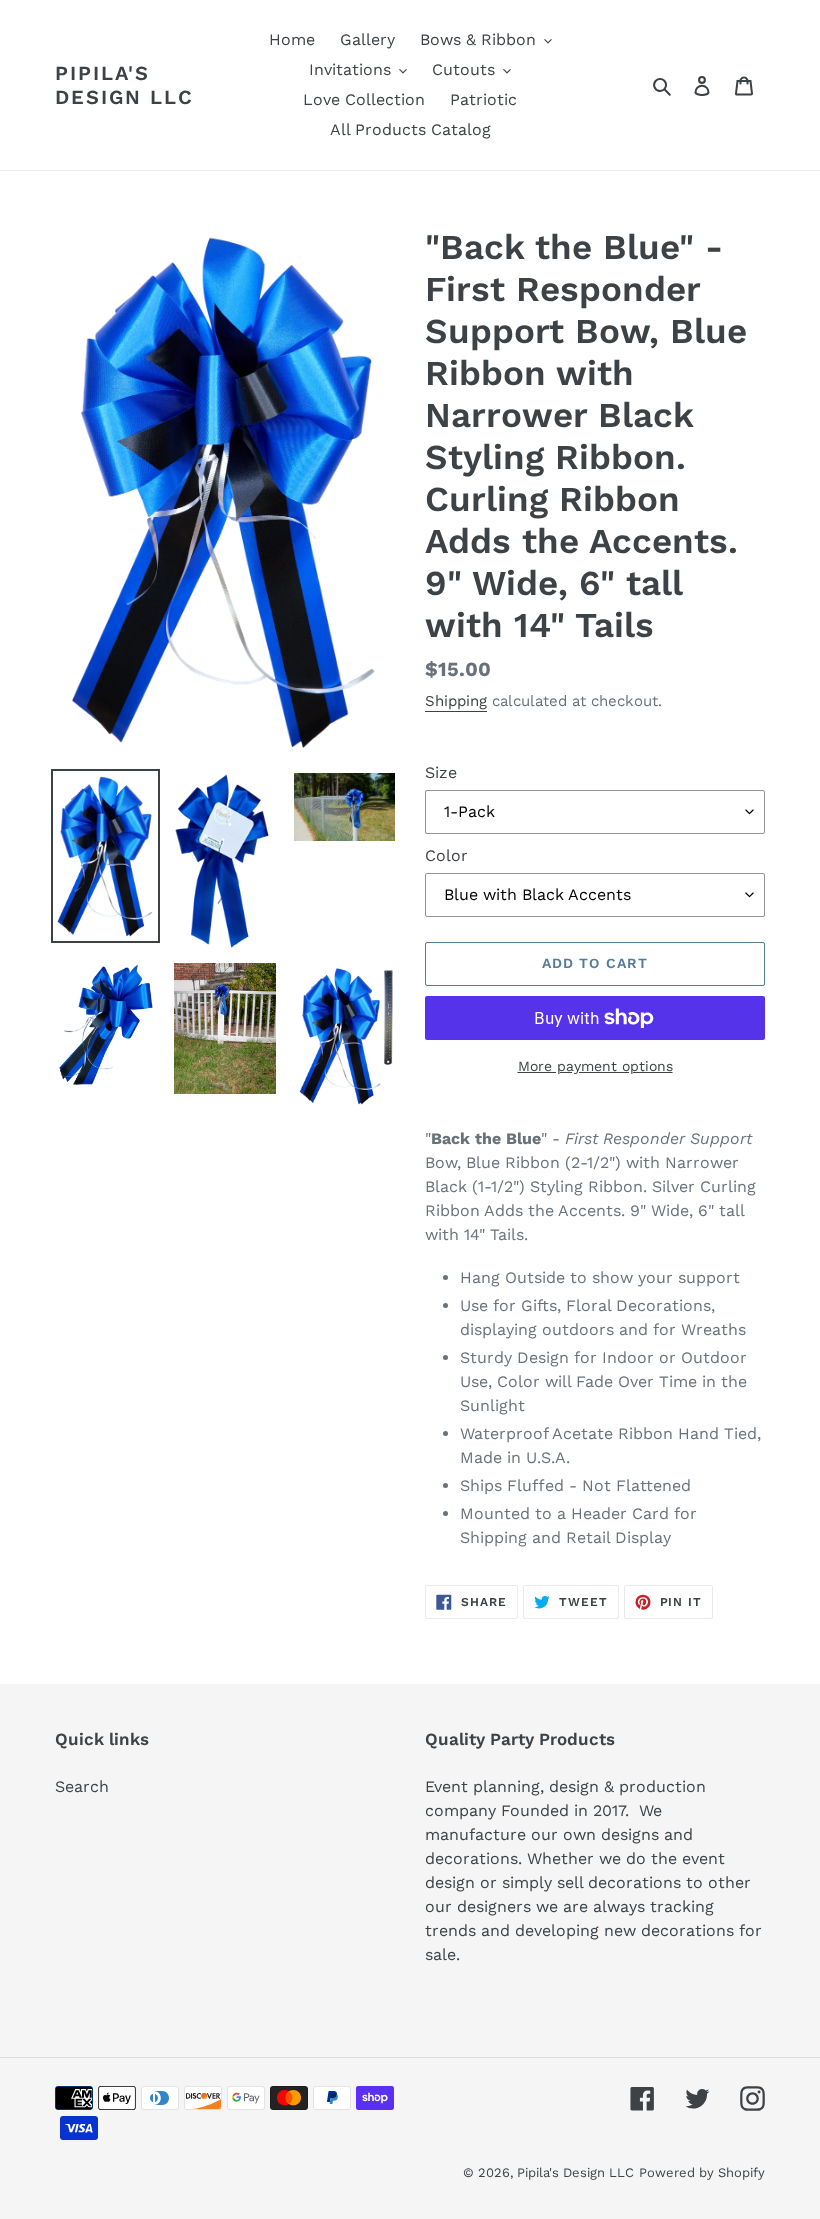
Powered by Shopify (702, 2172)
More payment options (595, 1066)
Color (446, 855)
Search (82, 1786)
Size (441, 772)
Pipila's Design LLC (124, 85)
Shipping (456, 701)
